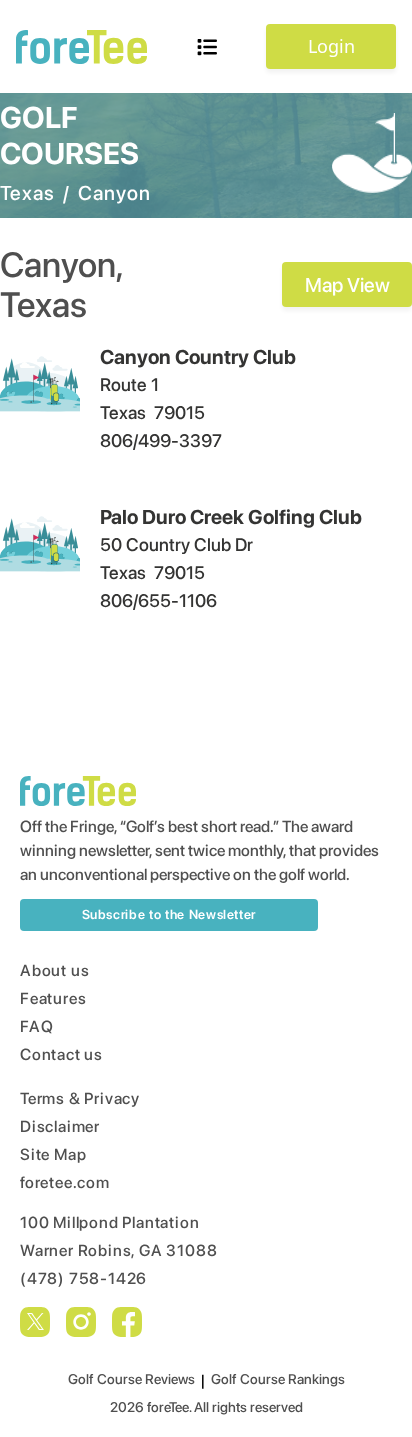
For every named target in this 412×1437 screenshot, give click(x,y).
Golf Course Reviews (131, 1379)
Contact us (61, 1054)
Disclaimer (60, 1126)
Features (53, 998)
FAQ (36, 1026)
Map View (347, 285)
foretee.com (65, 1182)
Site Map (53, 1154)
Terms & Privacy (80, 1098)
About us (54, 970)
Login (331, 46)
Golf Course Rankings (278, 1379)
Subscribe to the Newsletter (169, 914)
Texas (27, 193)
